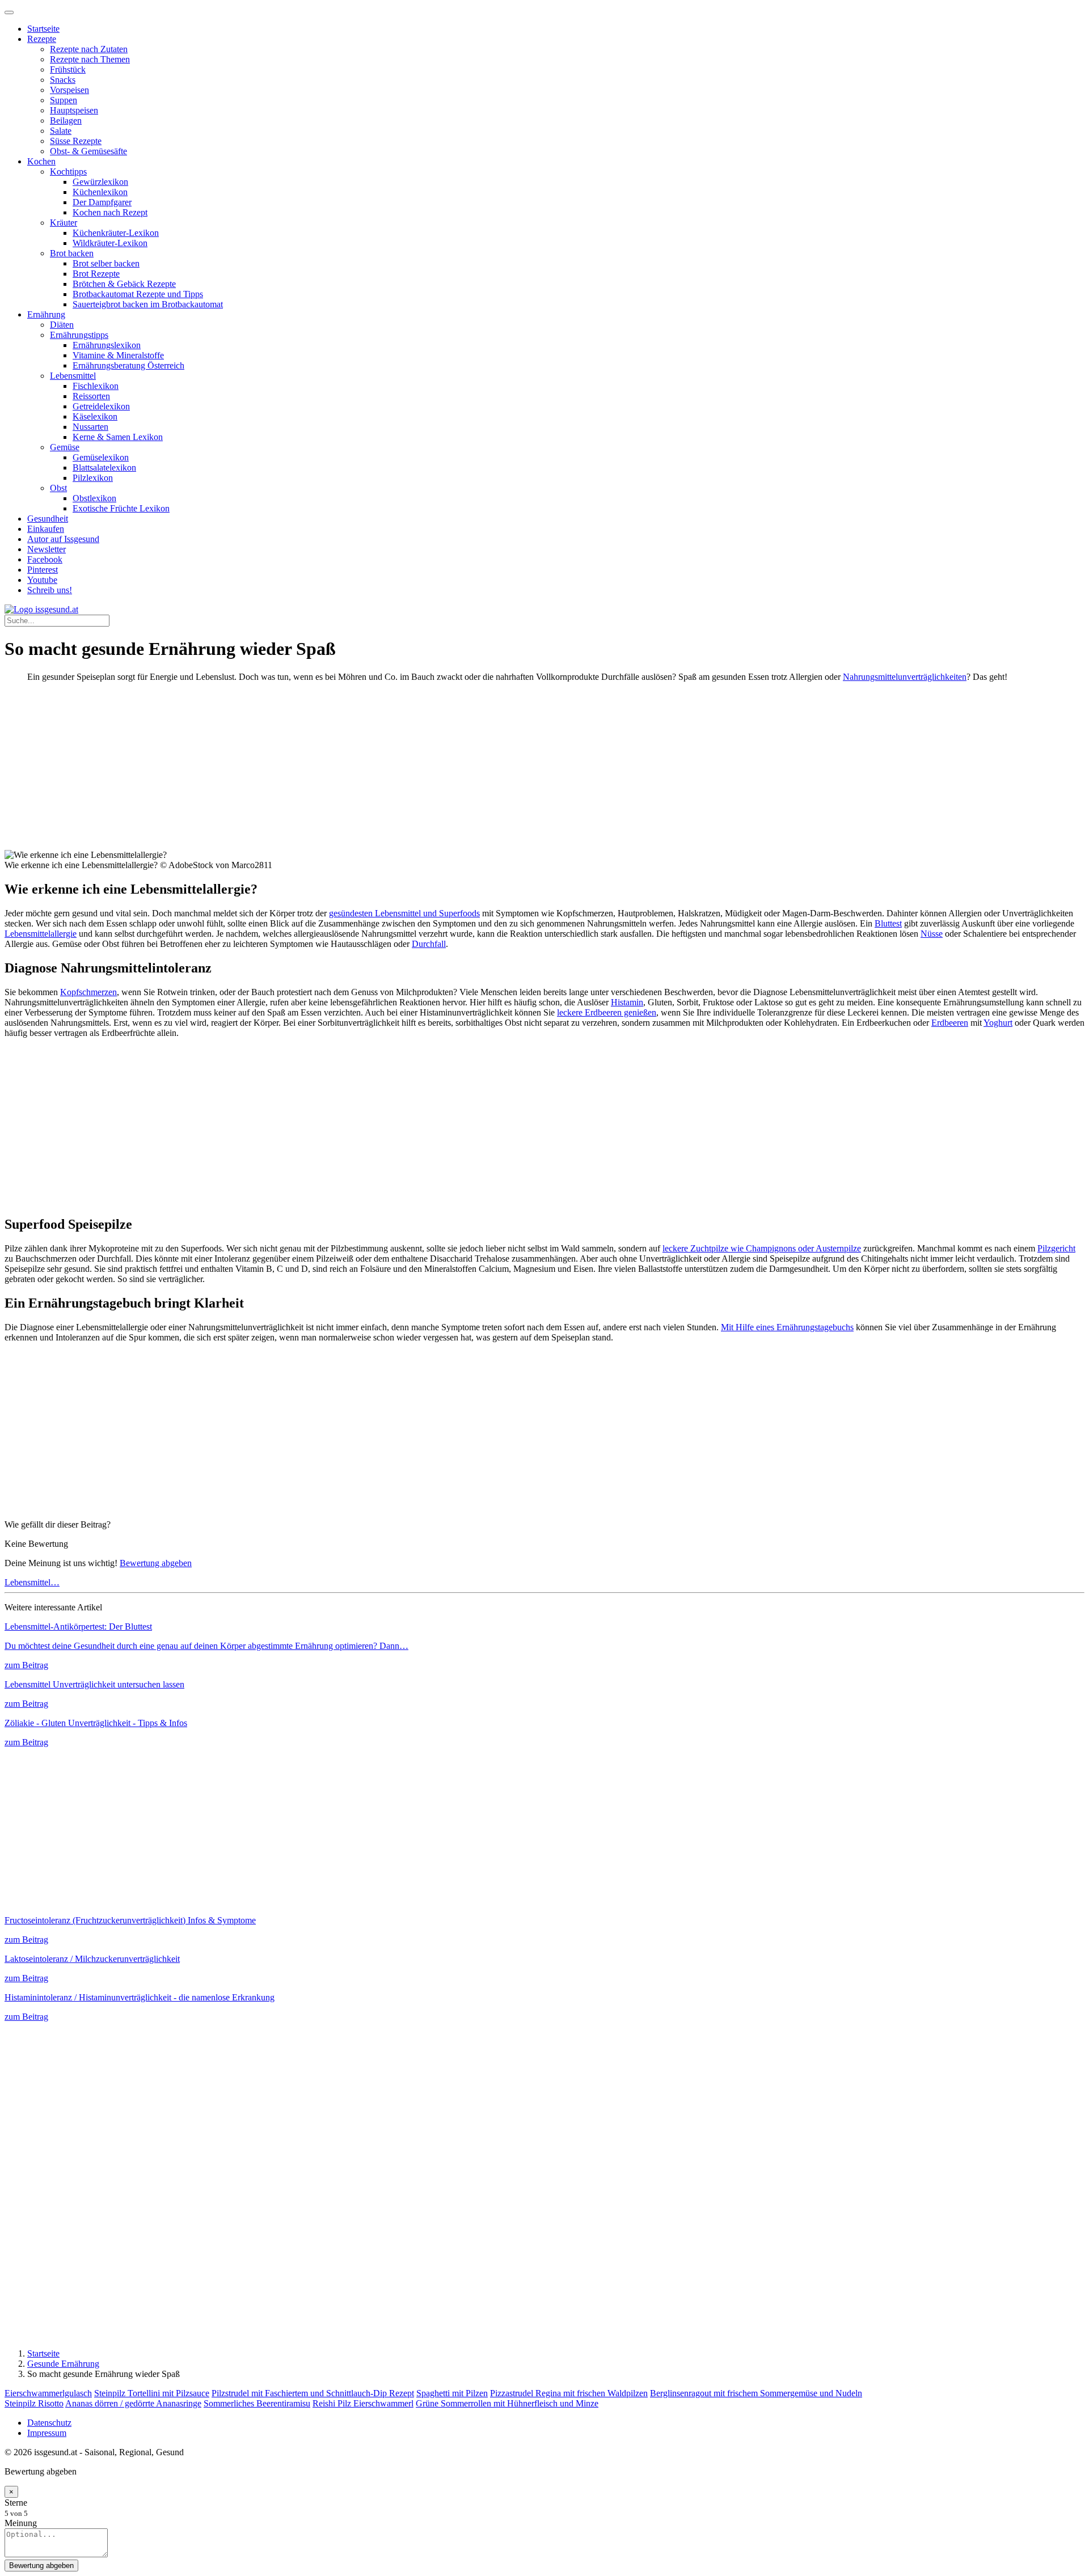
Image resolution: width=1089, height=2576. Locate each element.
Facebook (45, 559)
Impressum (47, 2433)
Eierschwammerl (383, 2403)
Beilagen (66, 120)
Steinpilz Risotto (34, 2403)
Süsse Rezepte (76, 141)
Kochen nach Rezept (110, 212)
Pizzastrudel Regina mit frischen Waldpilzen (569, 2393)
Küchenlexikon (100, 192)
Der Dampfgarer (102, 202)
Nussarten (90, 427)
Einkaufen (46, 529)
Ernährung (46, 314)
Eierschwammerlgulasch (48, 2393)
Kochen (41, 161)
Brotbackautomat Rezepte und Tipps (138, 294)
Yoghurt (998, 1023)
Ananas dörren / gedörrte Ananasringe (133, 2403)
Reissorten (91, 396)
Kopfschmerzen (88, 992)
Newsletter (47, 549)
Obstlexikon (94, 498)
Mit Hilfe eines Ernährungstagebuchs (787, 1327)
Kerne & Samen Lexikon (118, 437)
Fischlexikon (96, 386)
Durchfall (429, 944)
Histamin (627, 1002)
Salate (61, 131)
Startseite (43, 29)
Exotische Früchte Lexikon (121, 508)
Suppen (64, 100)
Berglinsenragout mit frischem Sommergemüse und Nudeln (756, 2393)
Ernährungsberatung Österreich (128, 365)
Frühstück (68, 69)
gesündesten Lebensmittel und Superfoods (404, 913)
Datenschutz (49, 2423)
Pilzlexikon (93, 478)
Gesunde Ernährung (63, 2364)
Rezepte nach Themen (90, 59)
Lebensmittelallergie (41, 934)
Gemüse (65, 447)
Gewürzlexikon (100, 182)
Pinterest (43, 570)
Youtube (42, 580)
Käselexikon (95, 416)
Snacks (63, 80)
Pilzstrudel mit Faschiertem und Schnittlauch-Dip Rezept (313, 2393)
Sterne (16, 2503)
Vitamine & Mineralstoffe (118, 355)
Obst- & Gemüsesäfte (88, 151)
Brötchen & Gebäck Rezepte (124, 284)
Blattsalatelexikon (104, 468)
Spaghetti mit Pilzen (452, 2393)
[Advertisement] (345, 771)
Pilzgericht (1056, 1248)
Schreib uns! (50, 590)
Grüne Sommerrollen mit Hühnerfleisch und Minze (507, 2403)
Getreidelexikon (101, 406)
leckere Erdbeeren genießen (607, 1012)
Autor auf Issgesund (63, 539)
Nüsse (932, 934)
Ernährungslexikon (107, 345)
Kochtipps (68, 172)
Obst (58, 488)
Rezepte (42, 39)
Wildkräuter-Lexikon (110, 243)
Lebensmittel (73, 376)
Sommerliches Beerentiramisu (257, 2403)
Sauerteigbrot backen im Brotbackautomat (148, 304)
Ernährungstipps (79, 335)
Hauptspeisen (74, 110)
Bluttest (888, 923)
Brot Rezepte (96, 274)
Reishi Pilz (333, 2403)
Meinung (21, 2523)
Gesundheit (48, 519)
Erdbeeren (950, 1023)
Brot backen (72, 253)
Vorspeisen (69, 90)
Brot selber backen (106, 263)
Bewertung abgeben (156, 1563)
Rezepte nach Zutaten (89, 49)
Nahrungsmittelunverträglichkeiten (905, 677)
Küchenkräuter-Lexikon (116, 233)
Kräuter (64, 223)
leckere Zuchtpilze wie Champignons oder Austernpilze (762, 1248)
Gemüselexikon (101, 457)
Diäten (62, 325)
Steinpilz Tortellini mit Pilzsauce (152, 2393)
